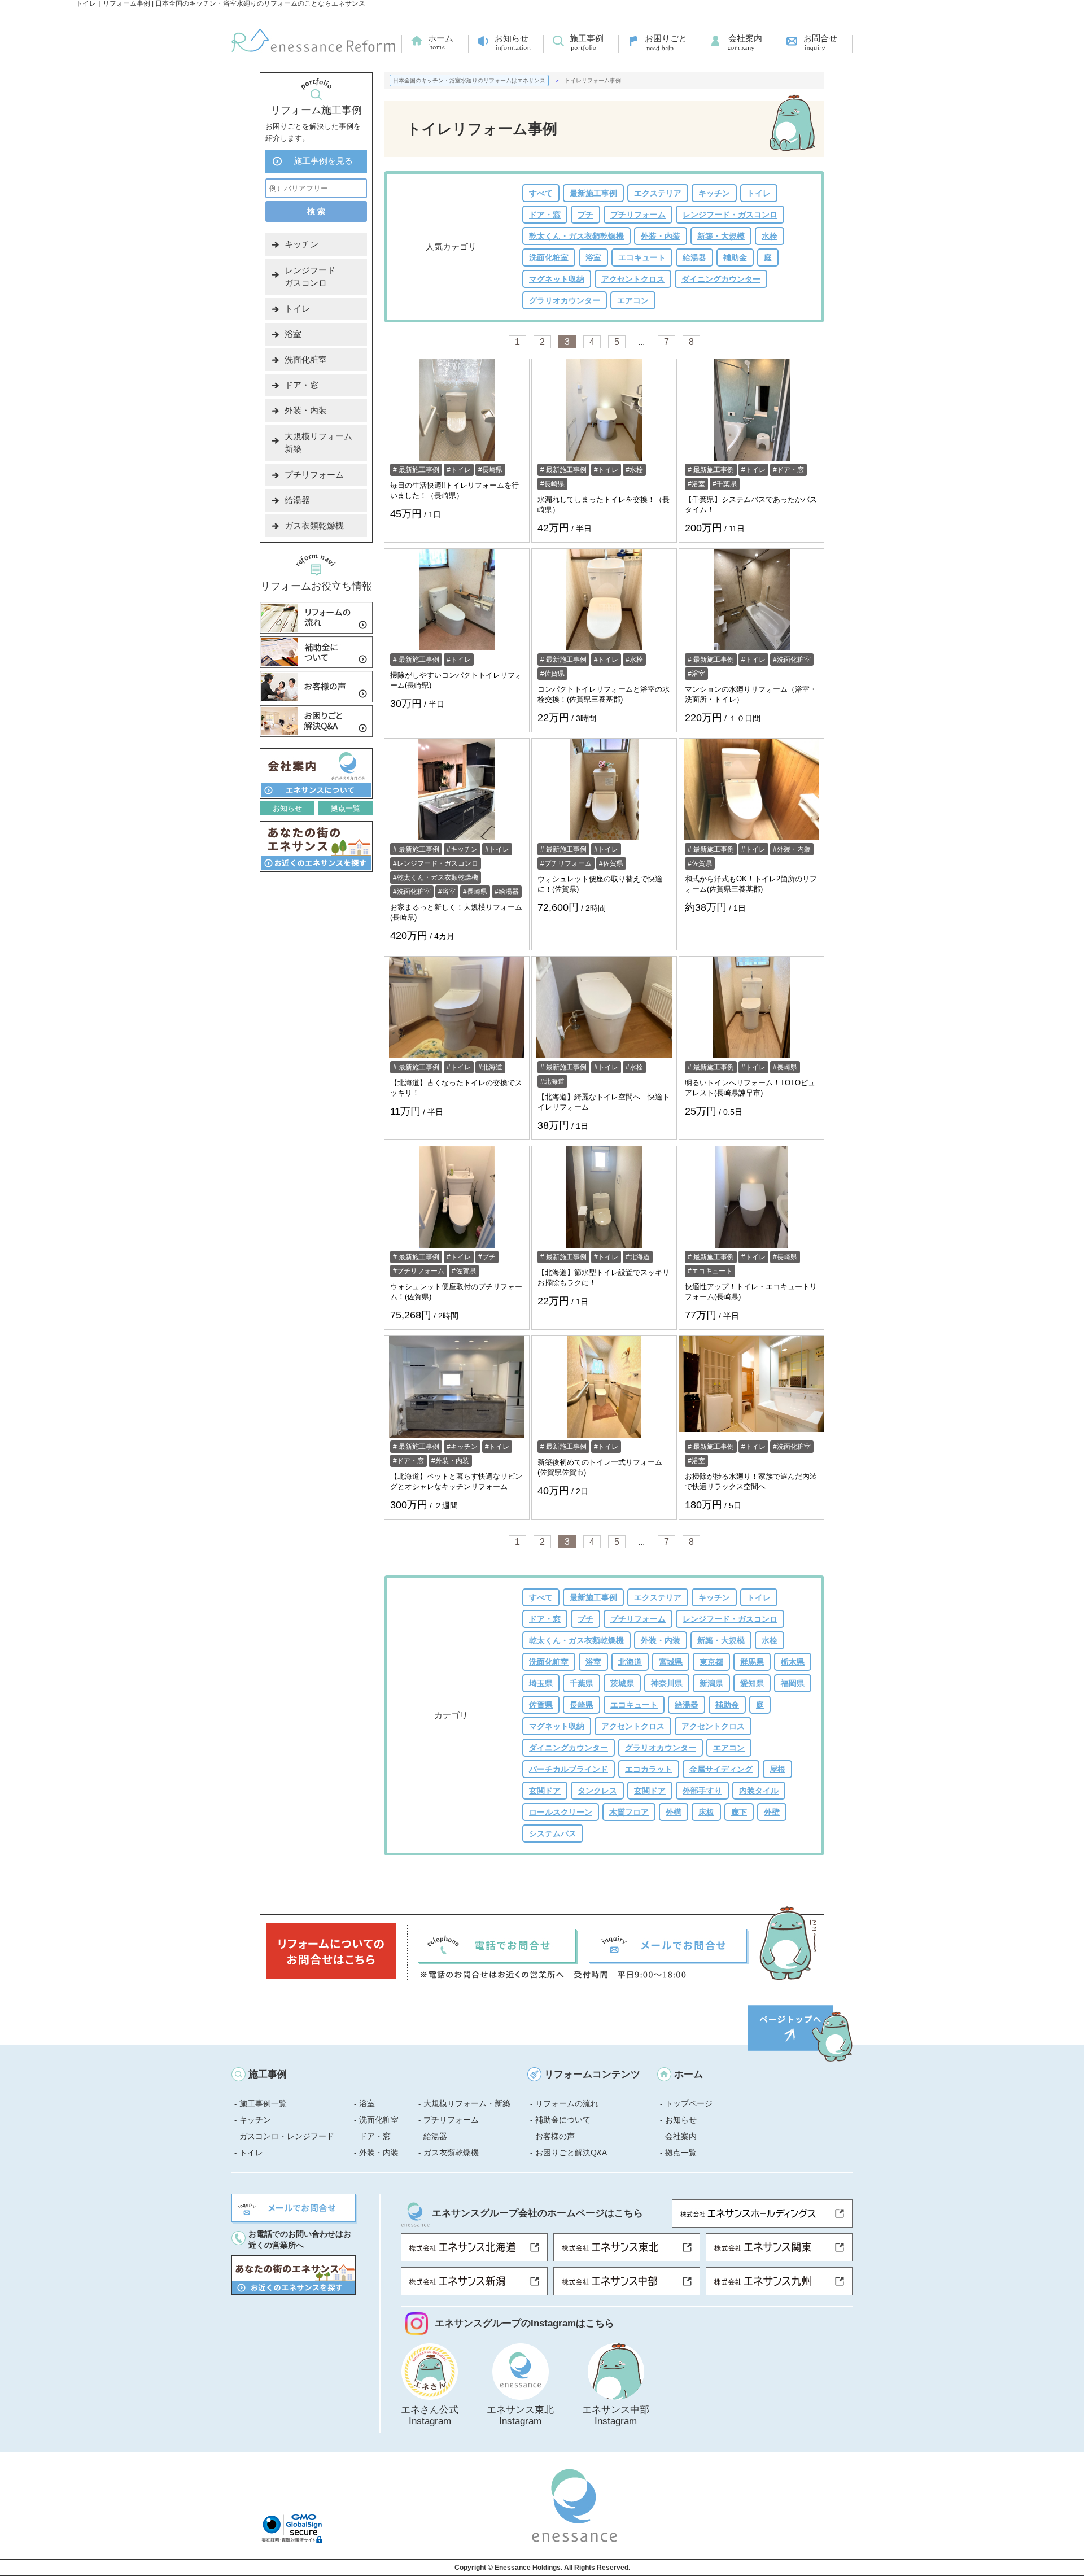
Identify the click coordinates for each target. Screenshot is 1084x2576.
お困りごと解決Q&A (571, 2153)
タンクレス (597, 1791)
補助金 (735, 257)
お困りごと (666, 38)
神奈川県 (667, 1683)
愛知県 (752, 1683)
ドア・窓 (545, 215)
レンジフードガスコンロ (310, 276)
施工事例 (587, 38)
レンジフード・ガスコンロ (730, 215)
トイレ (759, 193)
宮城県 (671, 1662)
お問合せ (820, 38)
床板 (706, 1812)
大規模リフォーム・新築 (467, 2103)
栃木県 (793, 1662)
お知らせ (512, 38)
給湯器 (694, 257)
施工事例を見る (323, 161)
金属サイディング (721, 1769)
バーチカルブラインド (569, 1769)
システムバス (553, 1833)
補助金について (563, 2120)
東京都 (711, 1662)
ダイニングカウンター (721, 279)
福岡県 (793, 1683)
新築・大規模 (721, 236)
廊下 (739, 1812)
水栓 (770, 236)
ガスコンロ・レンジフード (287, 2136)
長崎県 (492, 470)
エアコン (633, 300)
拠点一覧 (346, 808)
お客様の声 (555, 2136)
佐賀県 (554, 674)
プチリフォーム (638, 215)
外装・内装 (661, 236)
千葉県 (727, 484)
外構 (674, 1812)
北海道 (492, 1067)
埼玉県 (541, 1683)
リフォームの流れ (567, 2103)
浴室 (593, 257)
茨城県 (622, 1683)
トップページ (689, 2103)
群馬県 (752, 1662)
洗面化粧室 (549, 257)
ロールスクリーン (561, 1812)
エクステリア (658, 193)
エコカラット (649, 1769)
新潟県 (711, 1683)
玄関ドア (545, 1791)
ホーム (441, 38)
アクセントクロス (633, 279)
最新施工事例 (593, 193)
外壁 (772, 1812)
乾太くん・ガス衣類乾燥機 (576, 236)
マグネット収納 (557, 279)
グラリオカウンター (565, 300)
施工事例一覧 (263, 2103)
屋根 (777, 1769)
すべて (541, 193)
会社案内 (745, 38)
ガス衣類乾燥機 (314, 525)
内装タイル (759, 1791)
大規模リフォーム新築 (318, 442)
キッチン (714, 193)
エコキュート (642, 257)
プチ (585, 215)
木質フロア (629, 1812)
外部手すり (702, 1791)
